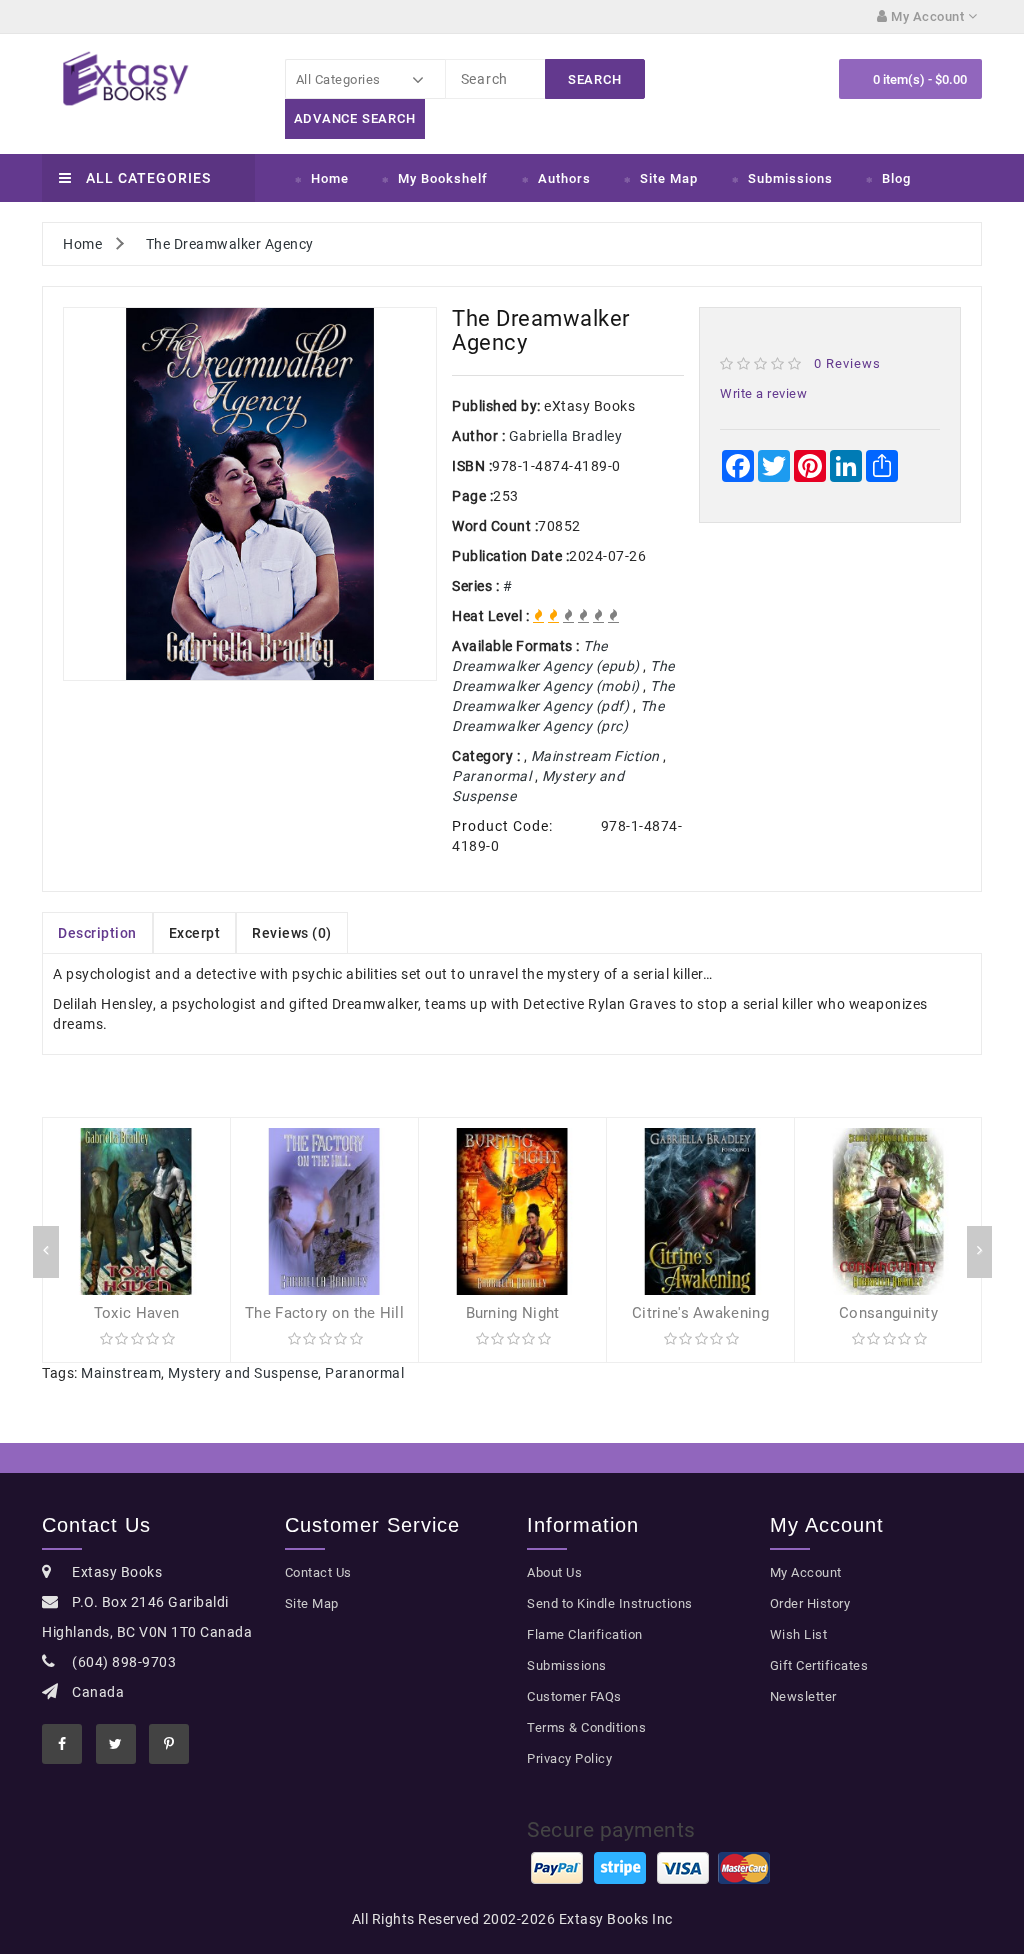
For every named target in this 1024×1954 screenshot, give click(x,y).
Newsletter (803, 1696)
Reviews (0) (292, 933)
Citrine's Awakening (700, 1313)
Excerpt (195, 933)
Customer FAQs (574, 1696)
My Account (806, 1572)
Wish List (799, 1634)
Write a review (763, 393)
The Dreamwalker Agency (230, 244)
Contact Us (318, 1572)
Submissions (790, 178)
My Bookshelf (443, 178)
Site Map (669, 178)
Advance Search (355, 118)
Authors (564, 178)
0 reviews (847, 363)
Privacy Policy (569, 1758)
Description (97, 933)
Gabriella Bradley (566, 436)
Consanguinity (888, 1313)
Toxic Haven (136, 1313)
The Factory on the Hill (324, 1313)
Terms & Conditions (586, 1727)
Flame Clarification (585, 1634)
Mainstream (121, 1373)
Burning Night (513, 1313)
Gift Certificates (819, 1665)
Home (330, 178)
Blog (896, 178)
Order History (810, 1603)
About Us (554, 1572)
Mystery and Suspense (243, 1373)
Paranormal (364, 1373)
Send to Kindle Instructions (610, 1603)
